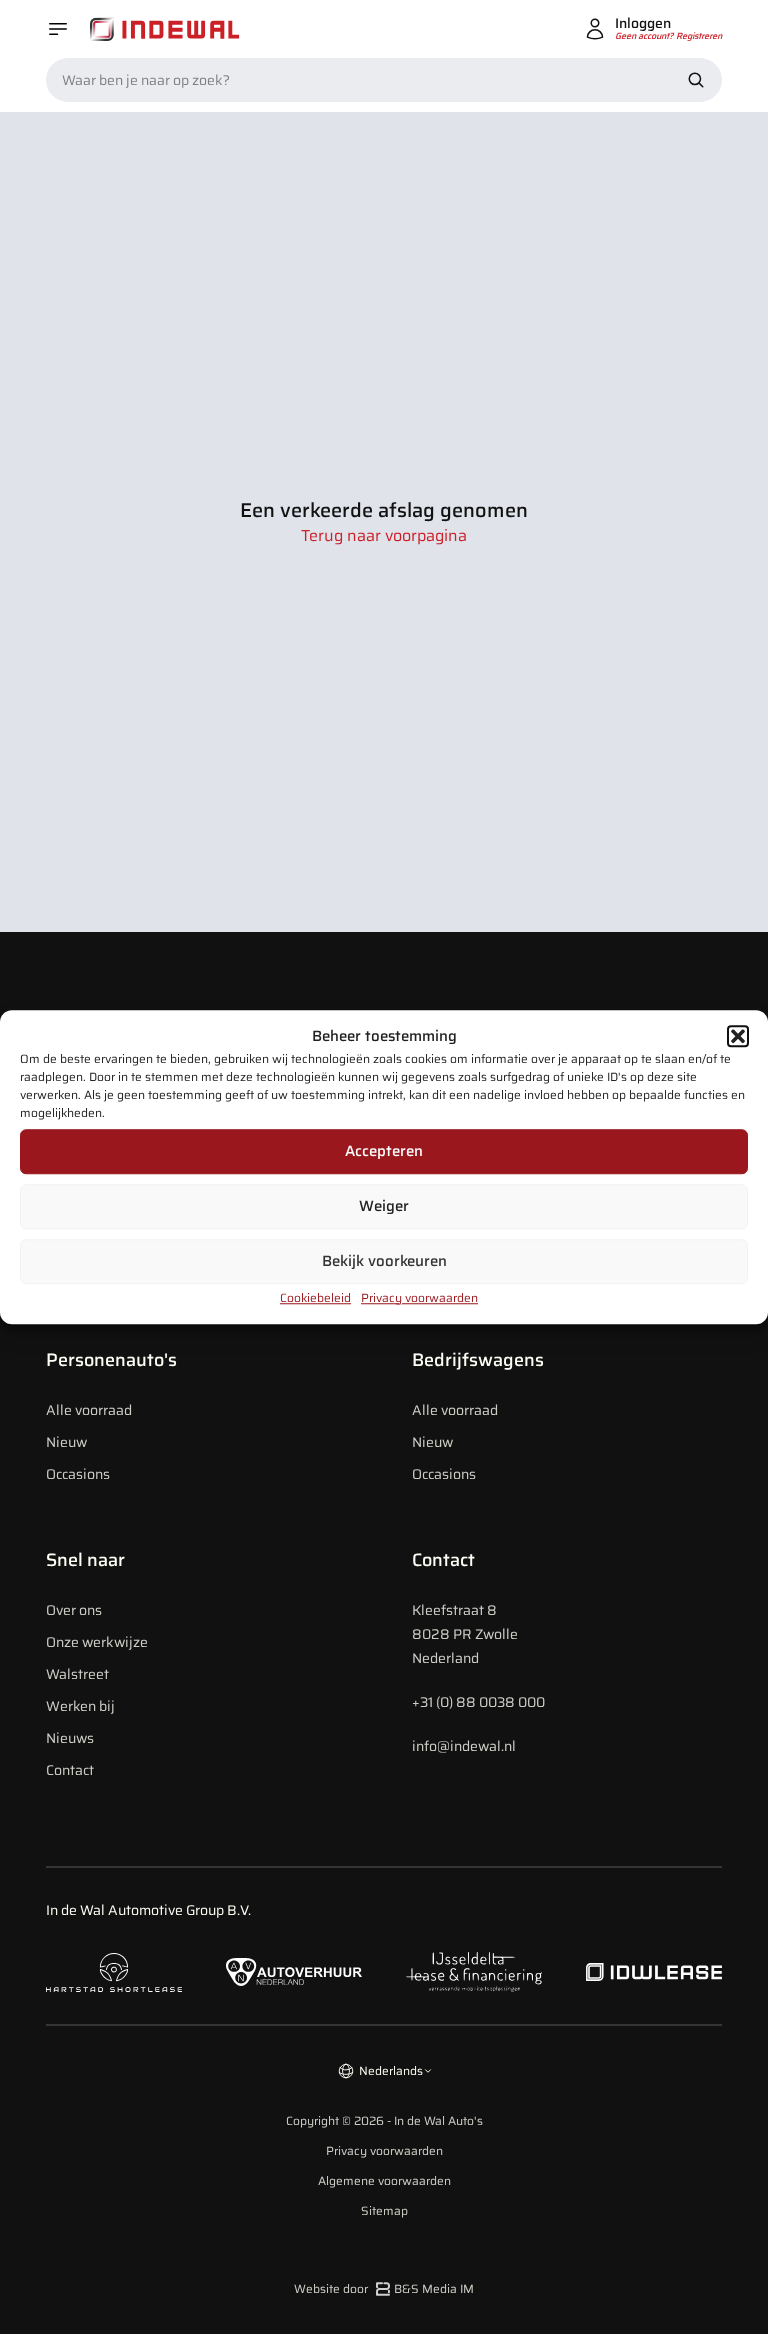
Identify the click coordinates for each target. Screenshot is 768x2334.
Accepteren (384, 1151)
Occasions (78, 1474)
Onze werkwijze (97, 1642)
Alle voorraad (89, 1410)
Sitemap (384, 2211)
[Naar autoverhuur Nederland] (294, 1972)
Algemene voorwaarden (384, 2181)
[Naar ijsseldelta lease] (474, 1972)
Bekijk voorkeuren (384, 1261)
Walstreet (77, 1674)
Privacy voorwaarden (419, 1297)
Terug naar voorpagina (384, 536)
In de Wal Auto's (438, 2120)
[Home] (165, 29)
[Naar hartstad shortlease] (114, 1972)
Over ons (74, 1610)
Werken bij (80, 1706)
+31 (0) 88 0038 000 (478, 1702)
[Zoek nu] (696, 80)
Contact (70, 1770)
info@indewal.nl (464, 1746)
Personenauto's (111, 1360)
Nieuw (66, 1442)
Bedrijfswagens (478, 1360)
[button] (738, 1037)
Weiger (384, 1206)
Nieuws (70, 1738)
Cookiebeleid (315, 1297)
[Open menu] (58, 29)
